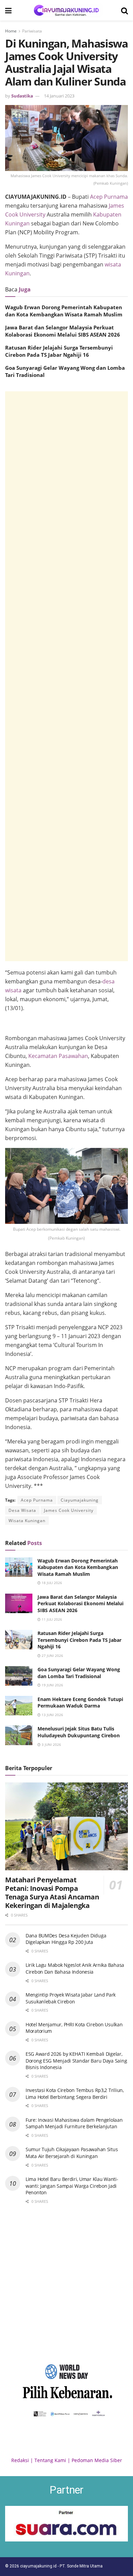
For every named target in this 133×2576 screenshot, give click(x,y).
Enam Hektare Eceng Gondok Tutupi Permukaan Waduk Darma (80, 1703)
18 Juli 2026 (51, 1583)
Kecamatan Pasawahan (58, 1056)
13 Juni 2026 (52, 1715)
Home (11, 31)
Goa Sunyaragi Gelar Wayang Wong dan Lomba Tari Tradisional (79, 1673)
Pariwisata (32, 31)
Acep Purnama (109, 197)
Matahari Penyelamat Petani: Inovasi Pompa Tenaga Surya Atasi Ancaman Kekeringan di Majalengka (52, 1893)
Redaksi (20, 2460)
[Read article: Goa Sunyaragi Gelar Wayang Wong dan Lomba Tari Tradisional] (19, 1676)
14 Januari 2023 (59, 96)
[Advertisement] (66, 676)
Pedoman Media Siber (97, 2460)
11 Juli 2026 (51, 1619)
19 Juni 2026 (52, 1685)
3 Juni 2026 (51, 1744)
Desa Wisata (22, 1510)
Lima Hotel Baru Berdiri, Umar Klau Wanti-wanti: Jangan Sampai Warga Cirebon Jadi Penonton (72, 2186)
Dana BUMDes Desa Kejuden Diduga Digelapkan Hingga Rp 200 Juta (66, 1939)
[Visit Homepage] (66, 10)
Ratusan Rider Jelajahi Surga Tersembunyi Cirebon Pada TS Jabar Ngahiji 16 (59, 351)
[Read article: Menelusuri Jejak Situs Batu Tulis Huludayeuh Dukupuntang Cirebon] (19, 1735)
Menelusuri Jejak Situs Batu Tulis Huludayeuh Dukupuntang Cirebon (79, 1732)
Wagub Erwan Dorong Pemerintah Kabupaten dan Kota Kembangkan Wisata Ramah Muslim (64, 311)
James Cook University (69, 1510)
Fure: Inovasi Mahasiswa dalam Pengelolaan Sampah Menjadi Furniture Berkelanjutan (74, 2123)
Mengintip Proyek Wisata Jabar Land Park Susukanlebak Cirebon (71, 1998)
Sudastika (22, 96)
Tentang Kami (50, 2460)
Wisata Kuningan (27, 1521)
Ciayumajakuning (80, 1500)
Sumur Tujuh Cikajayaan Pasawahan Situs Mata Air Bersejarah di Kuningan (72, 2153)
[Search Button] (124, 10)
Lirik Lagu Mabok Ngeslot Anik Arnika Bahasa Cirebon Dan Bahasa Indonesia (75, 1968)
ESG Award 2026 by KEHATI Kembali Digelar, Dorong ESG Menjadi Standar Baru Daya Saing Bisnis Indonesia (76, 2061)
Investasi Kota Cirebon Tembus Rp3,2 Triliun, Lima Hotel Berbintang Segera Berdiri (75, 2094)
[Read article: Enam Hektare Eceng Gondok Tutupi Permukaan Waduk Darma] (19, 1706)
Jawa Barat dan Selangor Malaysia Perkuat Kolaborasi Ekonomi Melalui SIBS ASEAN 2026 (63, 331)
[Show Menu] (8, 10)
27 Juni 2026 (52, 1656)
